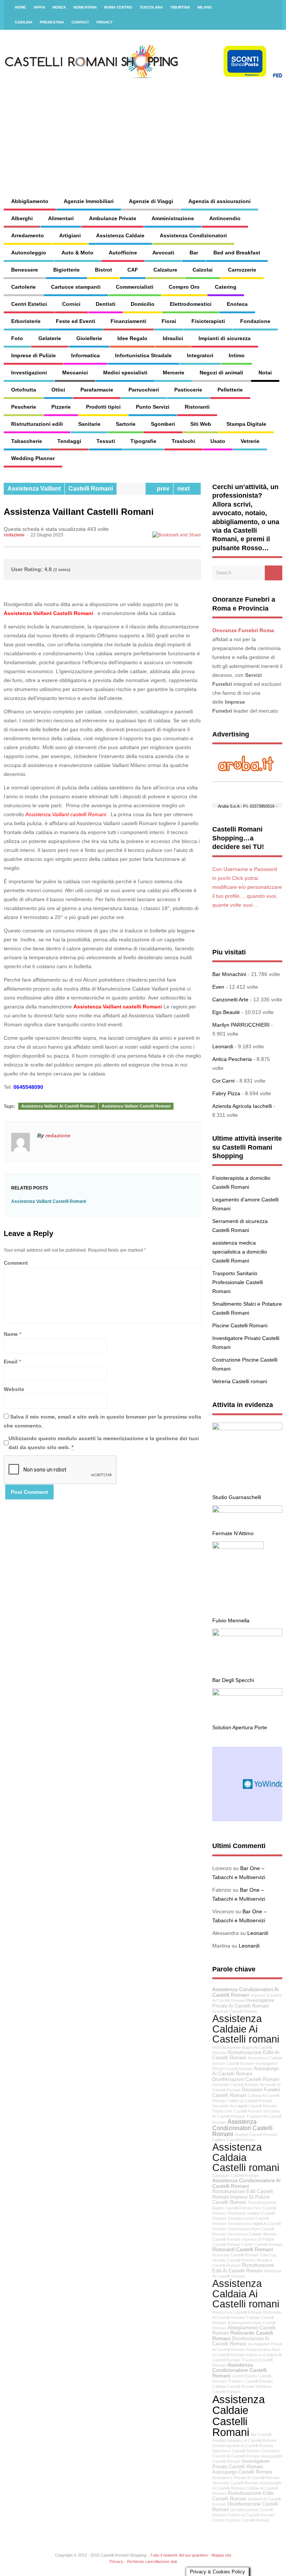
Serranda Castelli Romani (235, 2483)
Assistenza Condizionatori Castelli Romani (242, 2128)
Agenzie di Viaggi (151, 201)
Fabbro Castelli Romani (233, 2140)
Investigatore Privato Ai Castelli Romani (243, 2003)
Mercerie (174, 373)
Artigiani (70, 235)
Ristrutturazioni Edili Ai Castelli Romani (243, 2268)
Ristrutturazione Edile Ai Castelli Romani (246, 2055)
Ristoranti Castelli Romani (243, 2249)
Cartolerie (23, 287)
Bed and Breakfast (237, 253)
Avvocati (163, 253)
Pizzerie (61, 407)
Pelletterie (230, 390)
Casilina (24, 22)
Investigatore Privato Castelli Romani (241, 2464)
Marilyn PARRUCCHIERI (241, 1025)
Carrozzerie (242, 270)
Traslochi (183, 441)
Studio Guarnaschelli (237, 1497)
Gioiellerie (89, 338)
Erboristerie (26, 321)
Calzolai (203, 270)
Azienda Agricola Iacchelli (242, 1106)
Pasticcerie (188, 390)
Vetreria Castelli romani (240, 1381)
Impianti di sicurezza (225, 338)
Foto (17, 338)
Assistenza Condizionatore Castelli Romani (239, 2370)
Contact (80, 22)
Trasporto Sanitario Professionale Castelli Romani (238, 1282)
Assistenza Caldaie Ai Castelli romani (246, 2029)
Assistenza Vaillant (34, 489)
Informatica (85, 355)
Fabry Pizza (226, 1093)
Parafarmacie (97, 390)
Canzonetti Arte (230, 999)
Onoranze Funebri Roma (243, 630)
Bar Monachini (229, 974)
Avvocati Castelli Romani (235, 2011)
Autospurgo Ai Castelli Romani (245, 2071)
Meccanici (75, 373)
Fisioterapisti (208, 321)
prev (162, 489)
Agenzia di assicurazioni (220, 201)
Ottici (58, 390)
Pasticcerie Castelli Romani (237, 2111)
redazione (14, 535)
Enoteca (237, 304)
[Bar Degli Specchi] (247, 1634)
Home (20, 7)
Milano (205, 7)
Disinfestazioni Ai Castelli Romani (241, 2341)
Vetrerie (250, 441)
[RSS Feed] (272, 7)
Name (11, 1334)
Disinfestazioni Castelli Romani (246, 2079)
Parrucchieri (144, 390)
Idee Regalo (132, 338)
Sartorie (126, 424)
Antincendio (225, 218)
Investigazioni (29, 373)
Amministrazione (173, 218)
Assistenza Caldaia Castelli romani (246, 2157)
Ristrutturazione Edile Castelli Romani (243, 2496)
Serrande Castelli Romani (235, 2085)
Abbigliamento (30, 201)
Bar (194, 253)
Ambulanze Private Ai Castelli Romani (246, 2478)
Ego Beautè (226, 1012)
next (185, 489)
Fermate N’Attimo (233, 1533)
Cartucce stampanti (76, 287)
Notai (265, 373)
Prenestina (52, 22)
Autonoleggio (29, 253)
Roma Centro (118, 7)
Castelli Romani (91, 489)
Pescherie (24, 407)
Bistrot (104, 270)
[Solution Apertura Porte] (247, 1694)
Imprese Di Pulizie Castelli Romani (241, 2200)
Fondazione (255, 321)
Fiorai (169, 321)
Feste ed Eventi (76, 321)
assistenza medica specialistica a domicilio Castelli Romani (240, 1252)
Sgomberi (163, 424)
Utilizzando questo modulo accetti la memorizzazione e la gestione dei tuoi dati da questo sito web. (104, 1443)
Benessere (25, 270)
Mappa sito (221, 2555)
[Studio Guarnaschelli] (247, 1428)
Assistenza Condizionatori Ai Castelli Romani (245, 1992)
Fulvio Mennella (231, 1620)
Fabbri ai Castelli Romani (250, 2101)
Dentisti (106, 304)
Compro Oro (184, 287)
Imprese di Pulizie (34, 355)
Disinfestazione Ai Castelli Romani (243, 2446)
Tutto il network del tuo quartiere (179, 2555)
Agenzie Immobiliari (89, 201)
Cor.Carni (223, 1081)
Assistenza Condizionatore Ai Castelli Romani (246, 2183)
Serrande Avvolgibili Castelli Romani (244, 2106)
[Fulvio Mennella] (238, 1547)
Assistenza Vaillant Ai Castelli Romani (58, 1106)
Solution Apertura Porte (240, 1727)
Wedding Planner (33, 458)
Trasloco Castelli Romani (250, 2381)
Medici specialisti (125, 373)
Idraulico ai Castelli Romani (252, 2440)
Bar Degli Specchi (233, 1680)
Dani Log (268, 2255)
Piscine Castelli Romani (240, 1325)
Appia (39, 7)
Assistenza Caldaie (120, 235)
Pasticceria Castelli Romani (237, 2312)
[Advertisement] (185, 130)
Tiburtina (180, 7)
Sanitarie (89, 424)
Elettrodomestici (191, 304)
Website (14, 1389)
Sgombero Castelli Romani (236, 2451)
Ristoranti (197, 407)
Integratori (200, 355)
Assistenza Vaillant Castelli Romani (48, 613)
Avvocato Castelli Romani (235, 2255)
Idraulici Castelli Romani (234, 2260)
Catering (226, 287)
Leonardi (223, 1046)
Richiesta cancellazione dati (152, 2561)
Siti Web (201, 424)
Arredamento (28, 235)
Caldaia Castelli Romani (233, 2386)
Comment (16, 1263)
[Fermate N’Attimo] (247, 1511)
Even (218, 987)
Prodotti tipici (103, 407)
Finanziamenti (128, 321)
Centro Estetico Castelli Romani (241, 2520)
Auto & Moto (77, 253)
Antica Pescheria (232, 1059)
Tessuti (106, 441)
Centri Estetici (29, 304)
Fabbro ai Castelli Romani (251, 2515)
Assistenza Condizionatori (193, 235)
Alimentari (61, 218)
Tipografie (143, 441)
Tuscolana (151, 7)
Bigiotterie (66, 270)
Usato (218, 441)
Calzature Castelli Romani (236, 2176)
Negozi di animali (221, 373)
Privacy (105, 22)
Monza (59, 7)
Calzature (165, 270)
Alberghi (22, 218)
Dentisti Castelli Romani (256, 2135)
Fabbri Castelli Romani (262, 2244)
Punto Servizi (153, 407)
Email (11, 1362)
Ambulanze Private (113, 218)
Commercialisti (135, 287)
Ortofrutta (24, 390)
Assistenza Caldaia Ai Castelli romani (246, 2294)
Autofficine (123, 253)
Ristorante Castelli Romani (243, 2336)
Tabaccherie (27, 441)
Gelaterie (50, 338)
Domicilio (143, 304)
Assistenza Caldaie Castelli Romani (239, 2416)
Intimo (237, 355)
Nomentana (85, 7)
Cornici (71, 304)
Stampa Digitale (246, 424)
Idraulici (173, 338)
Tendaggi (69, 441)
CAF (133, 270)
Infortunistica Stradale (143, 355)
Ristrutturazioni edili (37, 424)
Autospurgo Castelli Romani (242, 2472)
